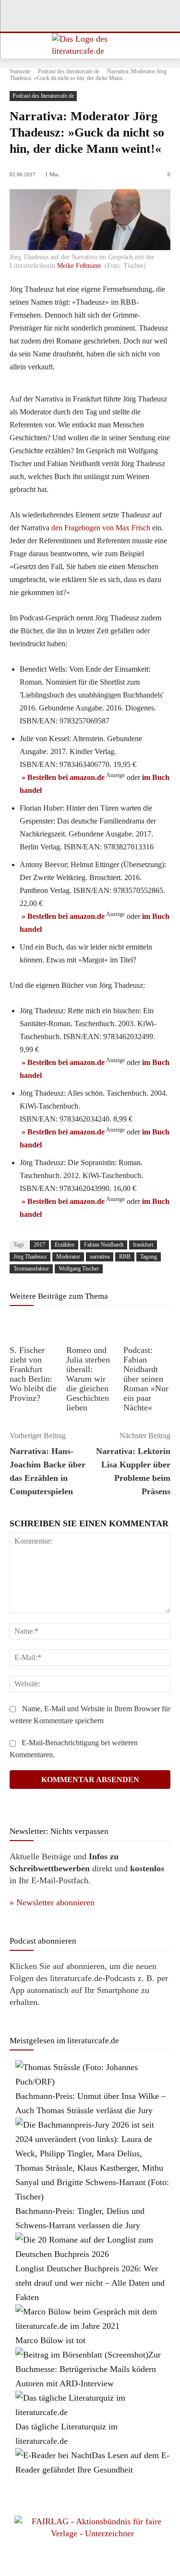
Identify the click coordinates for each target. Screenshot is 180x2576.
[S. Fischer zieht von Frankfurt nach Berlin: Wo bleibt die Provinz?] (33, 1327)
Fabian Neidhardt (104, 1245)
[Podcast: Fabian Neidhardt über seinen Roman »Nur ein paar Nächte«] (147, 1327)
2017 (39, 1245)
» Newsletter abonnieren (52, 1902)
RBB (125, 1257)
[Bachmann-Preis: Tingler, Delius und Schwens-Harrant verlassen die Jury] (93, 2197)
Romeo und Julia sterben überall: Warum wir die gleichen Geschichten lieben (88, 1379)
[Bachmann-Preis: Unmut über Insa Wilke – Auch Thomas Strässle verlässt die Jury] (93, 2082)
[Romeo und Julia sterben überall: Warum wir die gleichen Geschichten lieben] (90, 1327)
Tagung (149, 1257)
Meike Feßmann (79, 266)
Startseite (20, 71)
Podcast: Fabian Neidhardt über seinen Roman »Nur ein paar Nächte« (146, 1379)
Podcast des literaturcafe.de (69, 71)
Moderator (68, 1257)
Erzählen (65, 1245)
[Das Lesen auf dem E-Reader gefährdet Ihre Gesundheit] (54, 2455)
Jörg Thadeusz (30, 1257)
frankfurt (143, 1245)
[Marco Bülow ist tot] (93, 2326)
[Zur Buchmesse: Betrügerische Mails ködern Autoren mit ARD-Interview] (82, 2355)
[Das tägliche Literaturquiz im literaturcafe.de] (93, 2412)
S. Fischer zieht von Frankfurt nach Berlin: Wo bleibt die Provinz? (33, 1374)
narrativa (100, 1257)
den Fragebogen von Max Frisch (101, 528)
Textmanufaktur (31, 1269)
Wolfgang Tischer (79, 1269)
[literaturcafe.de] (90, 46)
